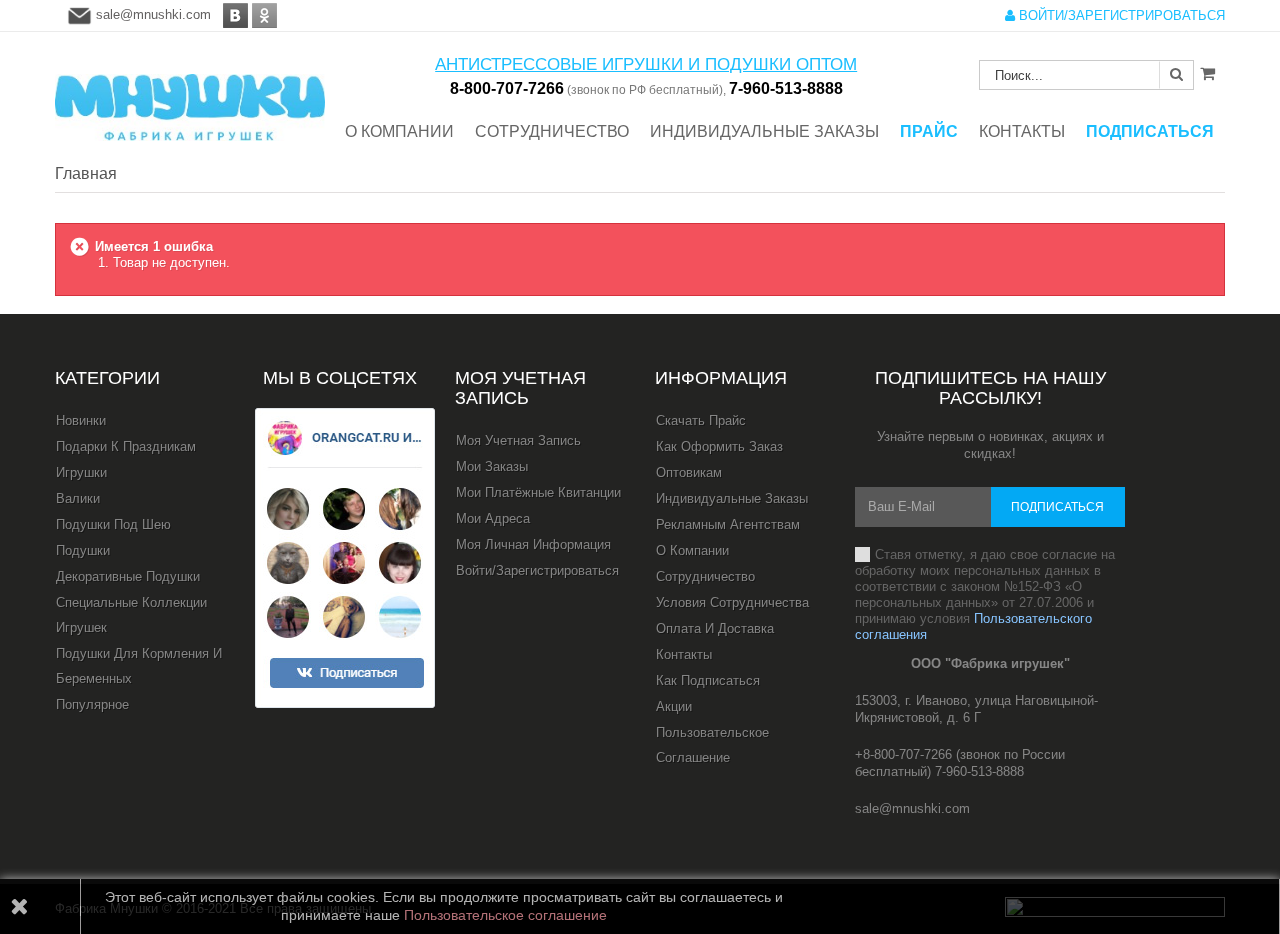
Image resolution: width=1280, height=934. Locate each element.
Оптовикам (689, 472)
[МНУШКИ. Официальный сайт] (190, 97)
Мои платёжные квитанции (538, 492)
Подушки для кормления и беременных (139, 666)
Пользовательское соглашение (712, 745)
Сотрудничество (705, 576)
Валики (78, 498)
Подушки (83, 550)
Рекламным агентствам (728, 524)
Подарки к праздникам (126, 446)
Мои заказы (492, 466)
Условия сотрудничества (732, 602)
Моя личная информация (533, 544)
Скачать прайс (701, 420)
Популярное (92, 704)
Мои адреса (493, 518)
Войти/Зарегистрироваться (537, 570)
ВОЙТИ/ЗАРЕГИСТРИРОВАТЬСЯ (1120, 15)
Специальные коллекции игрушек (131, 615)
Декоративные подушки (128, 576)
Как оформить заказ (719, 446)
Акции (674, 706)
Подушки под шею (113, 524)
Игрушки (81, 472)
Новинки (81, 420)
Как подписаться (708, 680)
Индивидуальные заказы (732, 498)
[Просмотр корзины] (1207, 73)
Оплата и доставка (715, 628)
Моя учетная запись (520, 388)
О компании (692, 550)
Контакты (684, 654)
